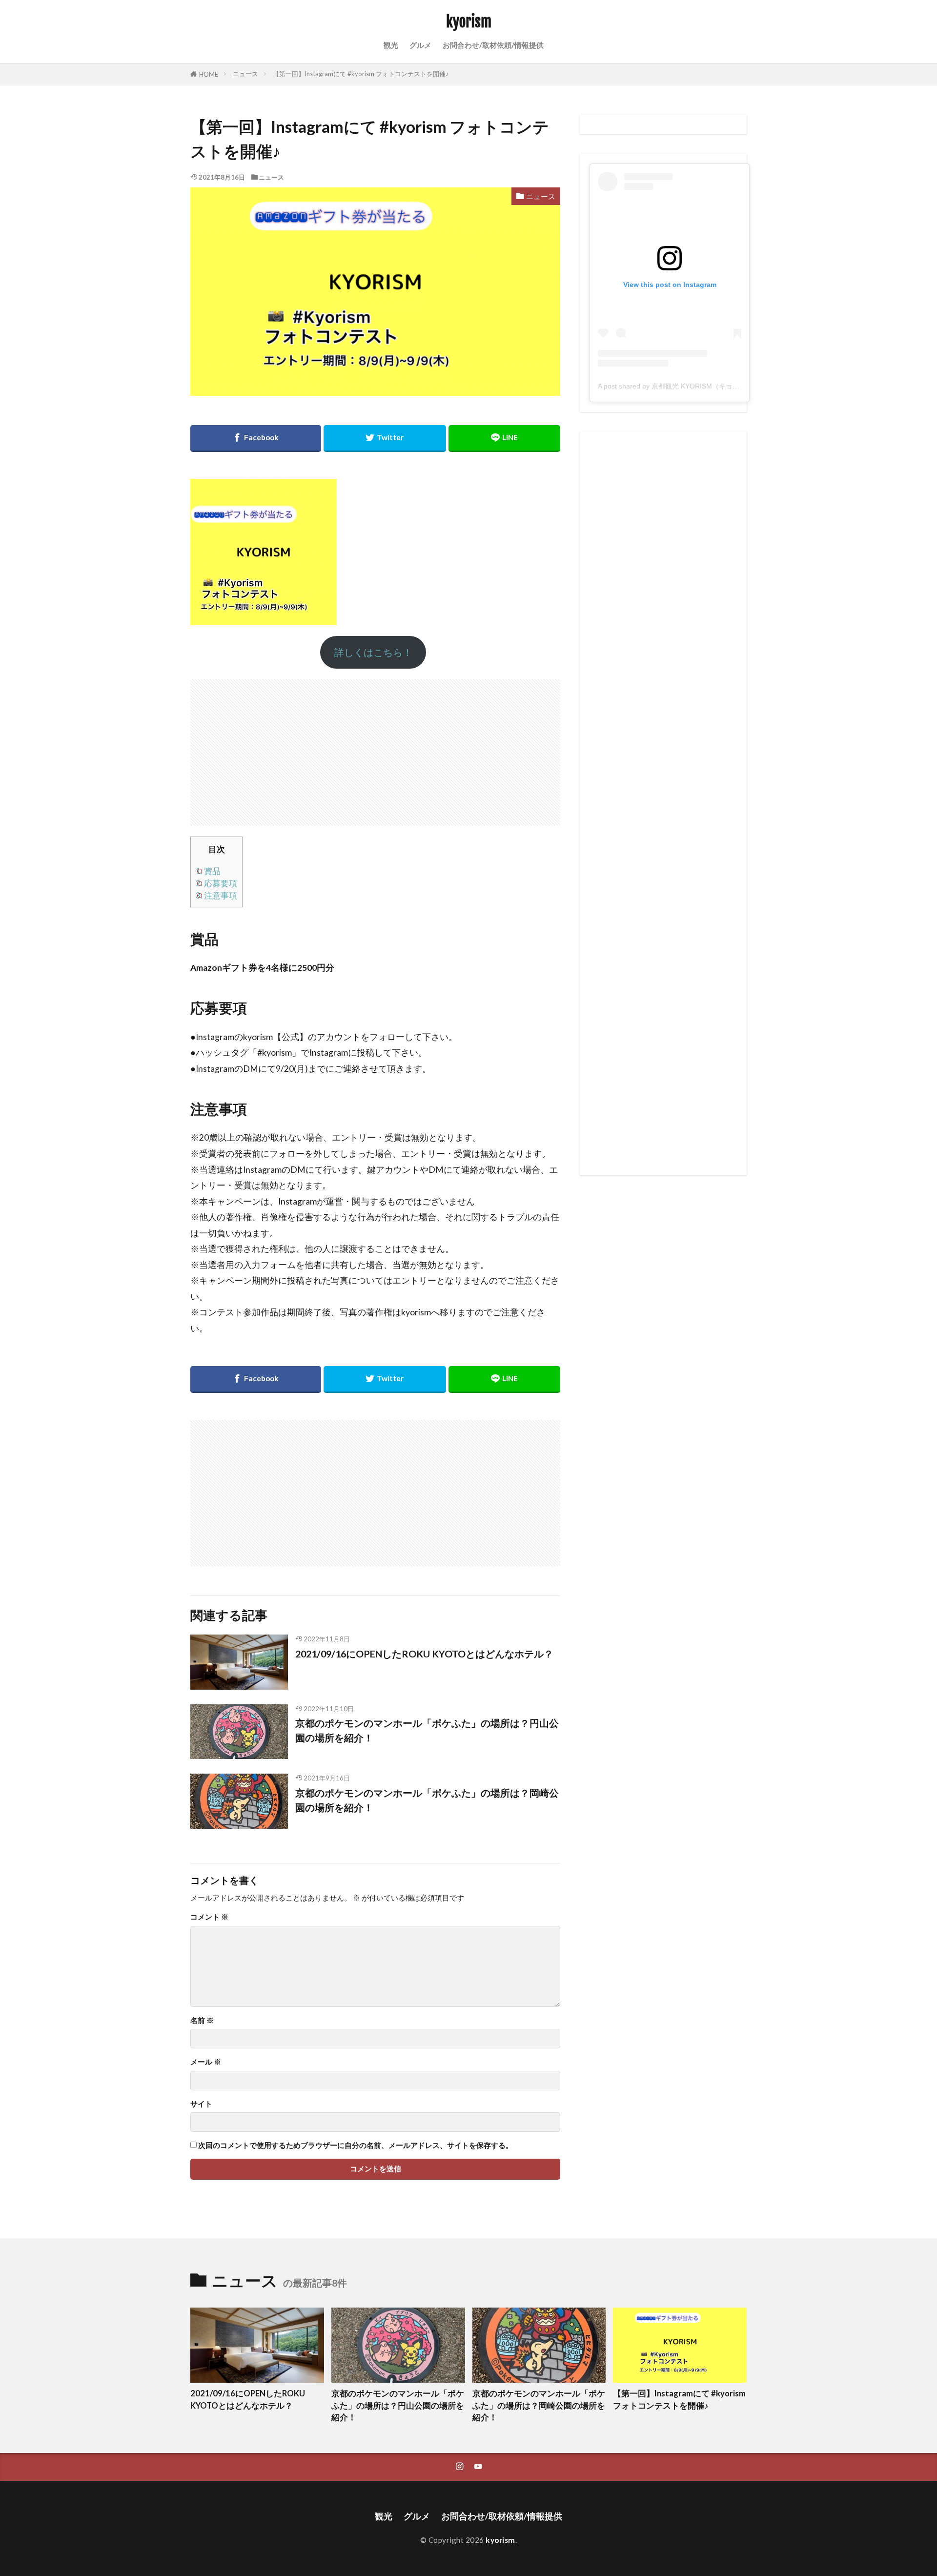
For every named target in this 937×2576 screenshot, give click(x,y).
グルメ (420, 45)
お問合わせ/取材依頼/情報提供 (493, 45)
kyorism (469, 22)
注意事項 (216, 895)
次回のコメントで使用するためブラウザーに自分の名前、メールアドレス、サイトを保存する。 (356, 2145)
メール (206, 2062)
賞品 (208, 871)
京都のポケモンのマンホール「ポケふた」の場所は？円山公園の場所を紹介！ (427, 1730)
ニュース (245, 74)
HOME (209, 74)
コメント (209, 1917)
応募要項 (216, 883)
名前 (202, 2020)
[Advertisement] (375, 748)
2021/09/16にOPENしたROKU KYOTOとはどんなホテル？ (424, 1654)
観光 (391, 45)
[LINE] (504, 439)
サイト (201, 2104)
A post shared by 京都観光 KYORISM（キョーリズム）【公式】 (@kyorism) (715, 386)
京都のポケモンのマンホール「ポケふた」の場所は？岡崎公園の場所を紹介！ (427, 1800)
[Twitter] (385, 439)
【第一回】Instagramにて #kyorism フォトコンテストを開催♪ (361, 74)
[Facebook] (256, 439)
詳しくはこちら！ (373, 652)
